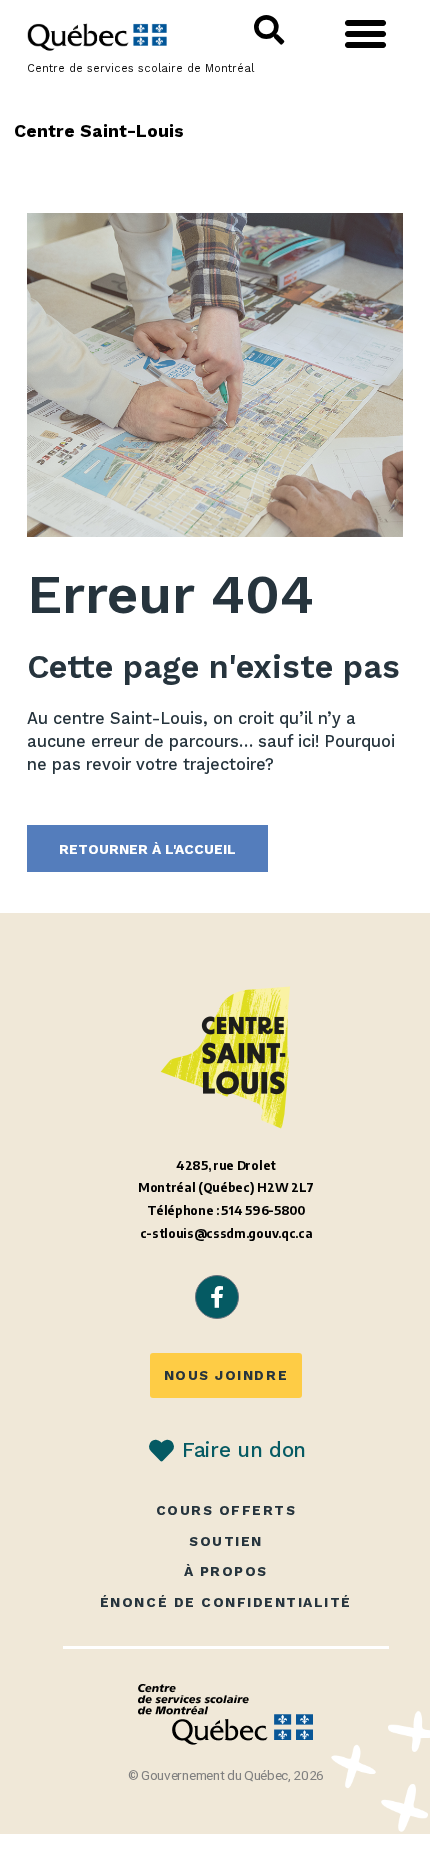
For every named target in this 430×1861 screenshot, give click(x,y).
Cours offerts (226, 1510)
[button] (366, 34)
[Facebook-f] (217, 1297)
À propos (226, 1571)
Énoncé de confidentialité (226, 1602)
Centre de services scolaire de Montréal (140, 68)
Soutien (226, 1541)
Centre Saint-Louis (99, 130)
